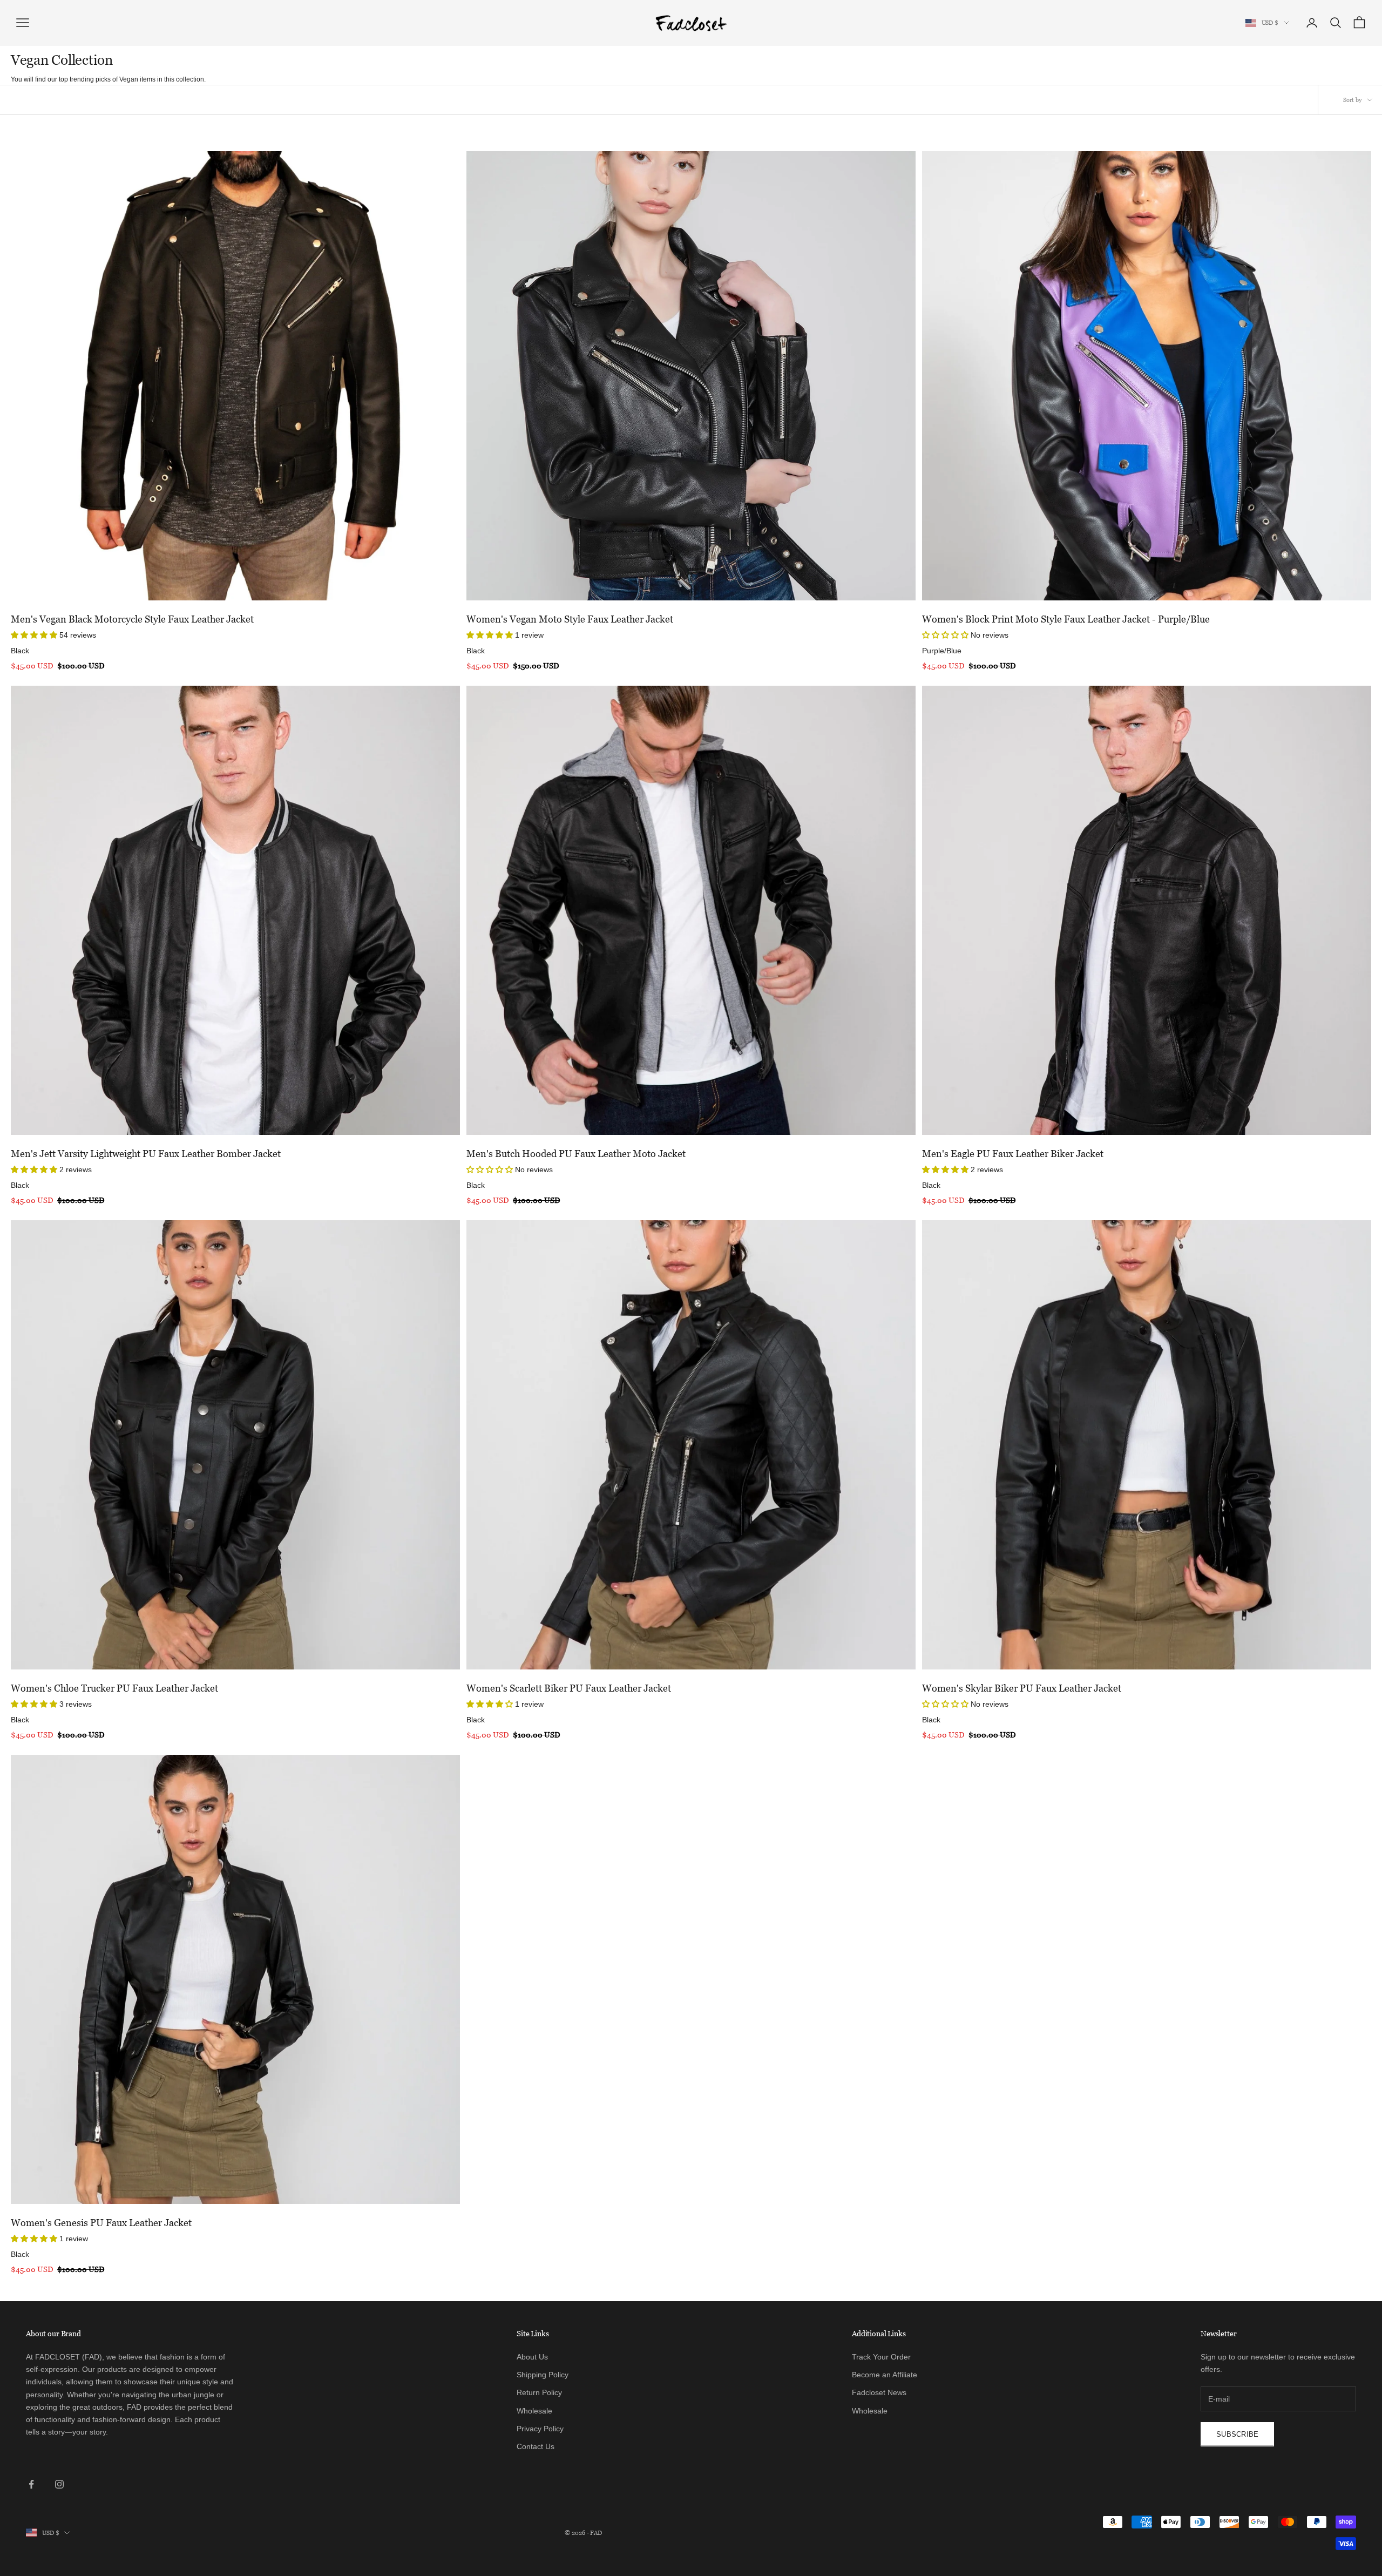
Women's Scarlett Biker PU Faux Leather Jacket (569, 1688)
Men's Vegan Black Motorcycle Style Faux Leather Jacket (132, 619)
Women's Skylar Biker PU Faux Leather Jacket (1022, 1688)
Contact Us (536, 2446)
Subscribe (1237, 2434)
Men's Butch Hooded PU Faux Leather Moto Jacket (576, 1154)
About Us (532, 2357)
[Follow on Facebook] (31, 2484)
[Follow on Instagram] (59, 2484)
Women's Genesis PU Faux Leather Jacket (101, 2223)
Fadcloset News (879, 2392)
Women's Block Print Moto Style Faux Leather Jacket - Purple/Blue (1066, 619)
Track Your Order (881, 2357)
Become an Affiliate (885, 2375)
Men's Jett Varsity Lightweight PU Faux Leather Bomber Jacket (146, 1154)
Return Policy (539, 2392)
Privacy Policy (540, 2429)
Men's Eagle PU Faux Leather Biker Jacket (1013, 1154)
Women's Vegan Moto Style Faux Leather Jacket (570, 619)
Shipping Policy (543, 2375)
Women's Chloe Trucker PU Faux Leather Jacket (114, 1688)
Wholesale (534, 2411)
